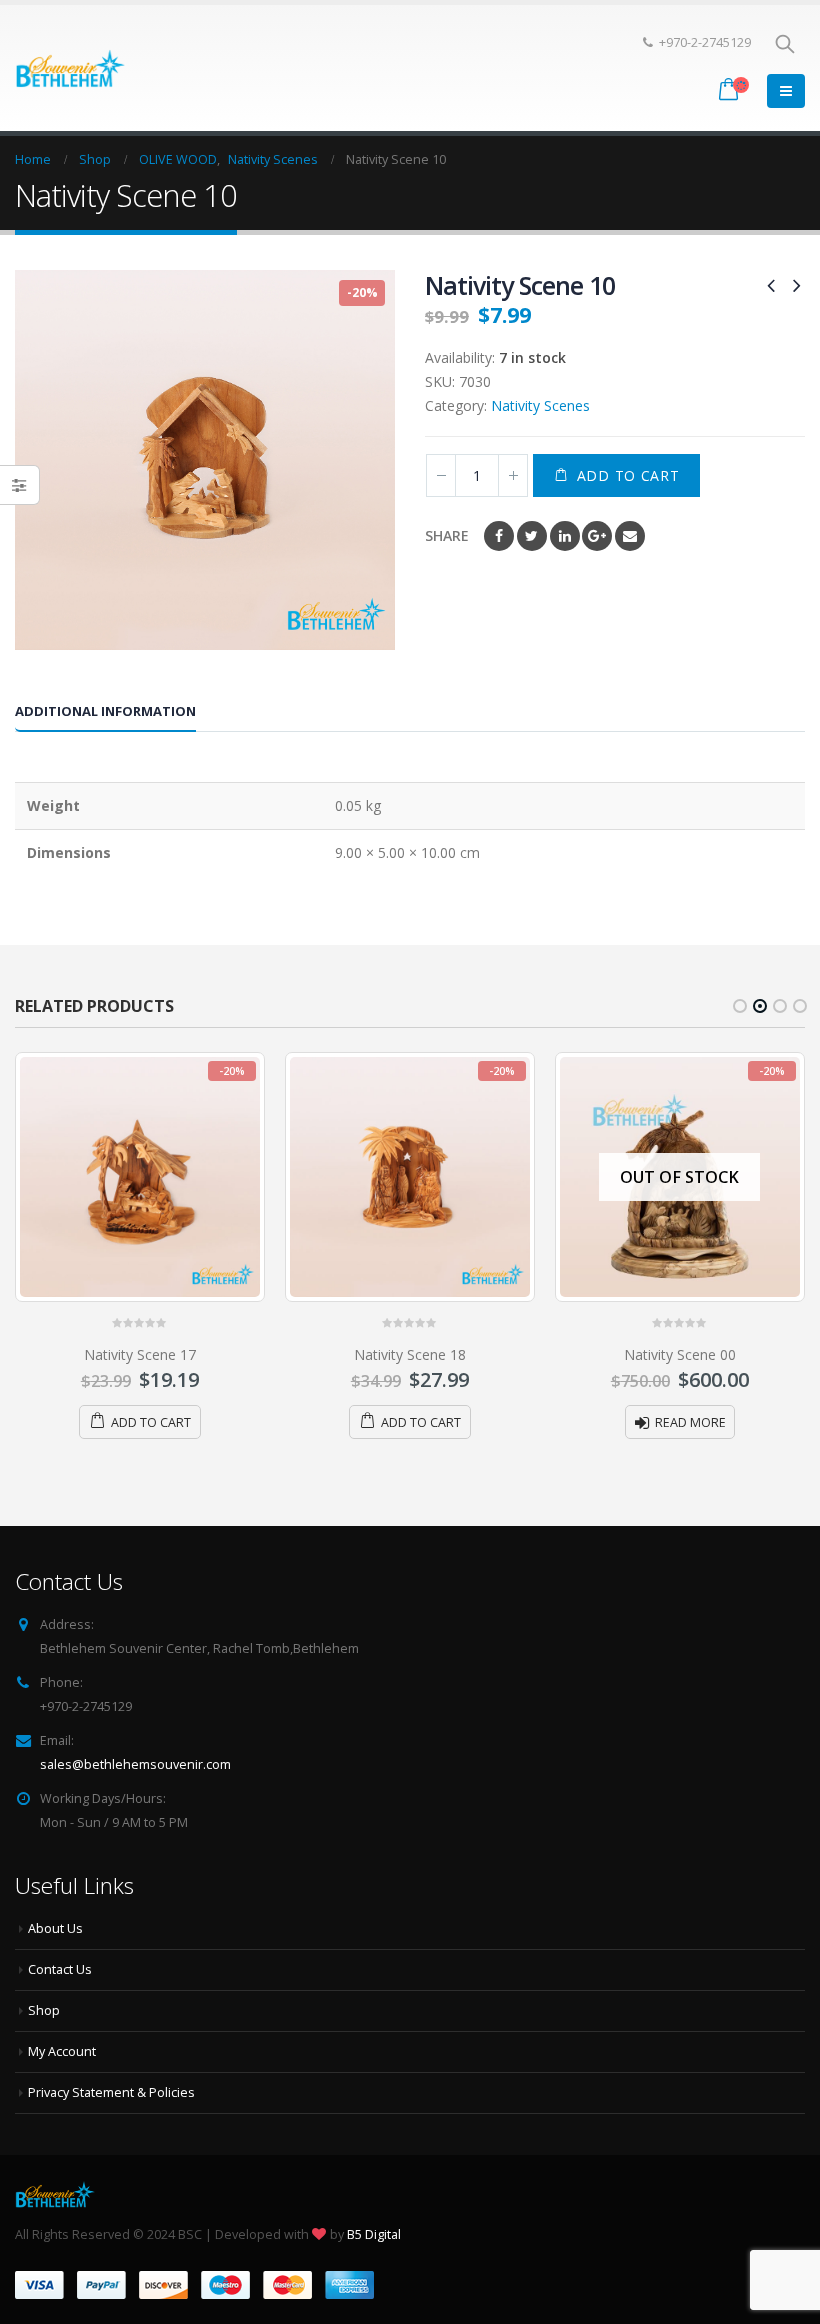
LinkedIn (565, 536)
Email (630, 536)
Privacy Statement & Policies (111, 2092)
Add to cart (628, 475)
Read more (690, 1422)
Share (447, 535)
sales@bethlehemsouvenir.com (135, 1764)
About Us (55, 1928)
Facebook (499, 536)
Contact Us (60, 1969)
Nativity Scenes (540, 405)
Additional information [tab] (105, 711)
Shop (44, 2010)
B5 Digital (374, 2234)
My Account (62, 2051)
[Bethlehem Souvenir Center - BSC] (70, 67)
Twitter (532, 536)
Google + (597, 536)
